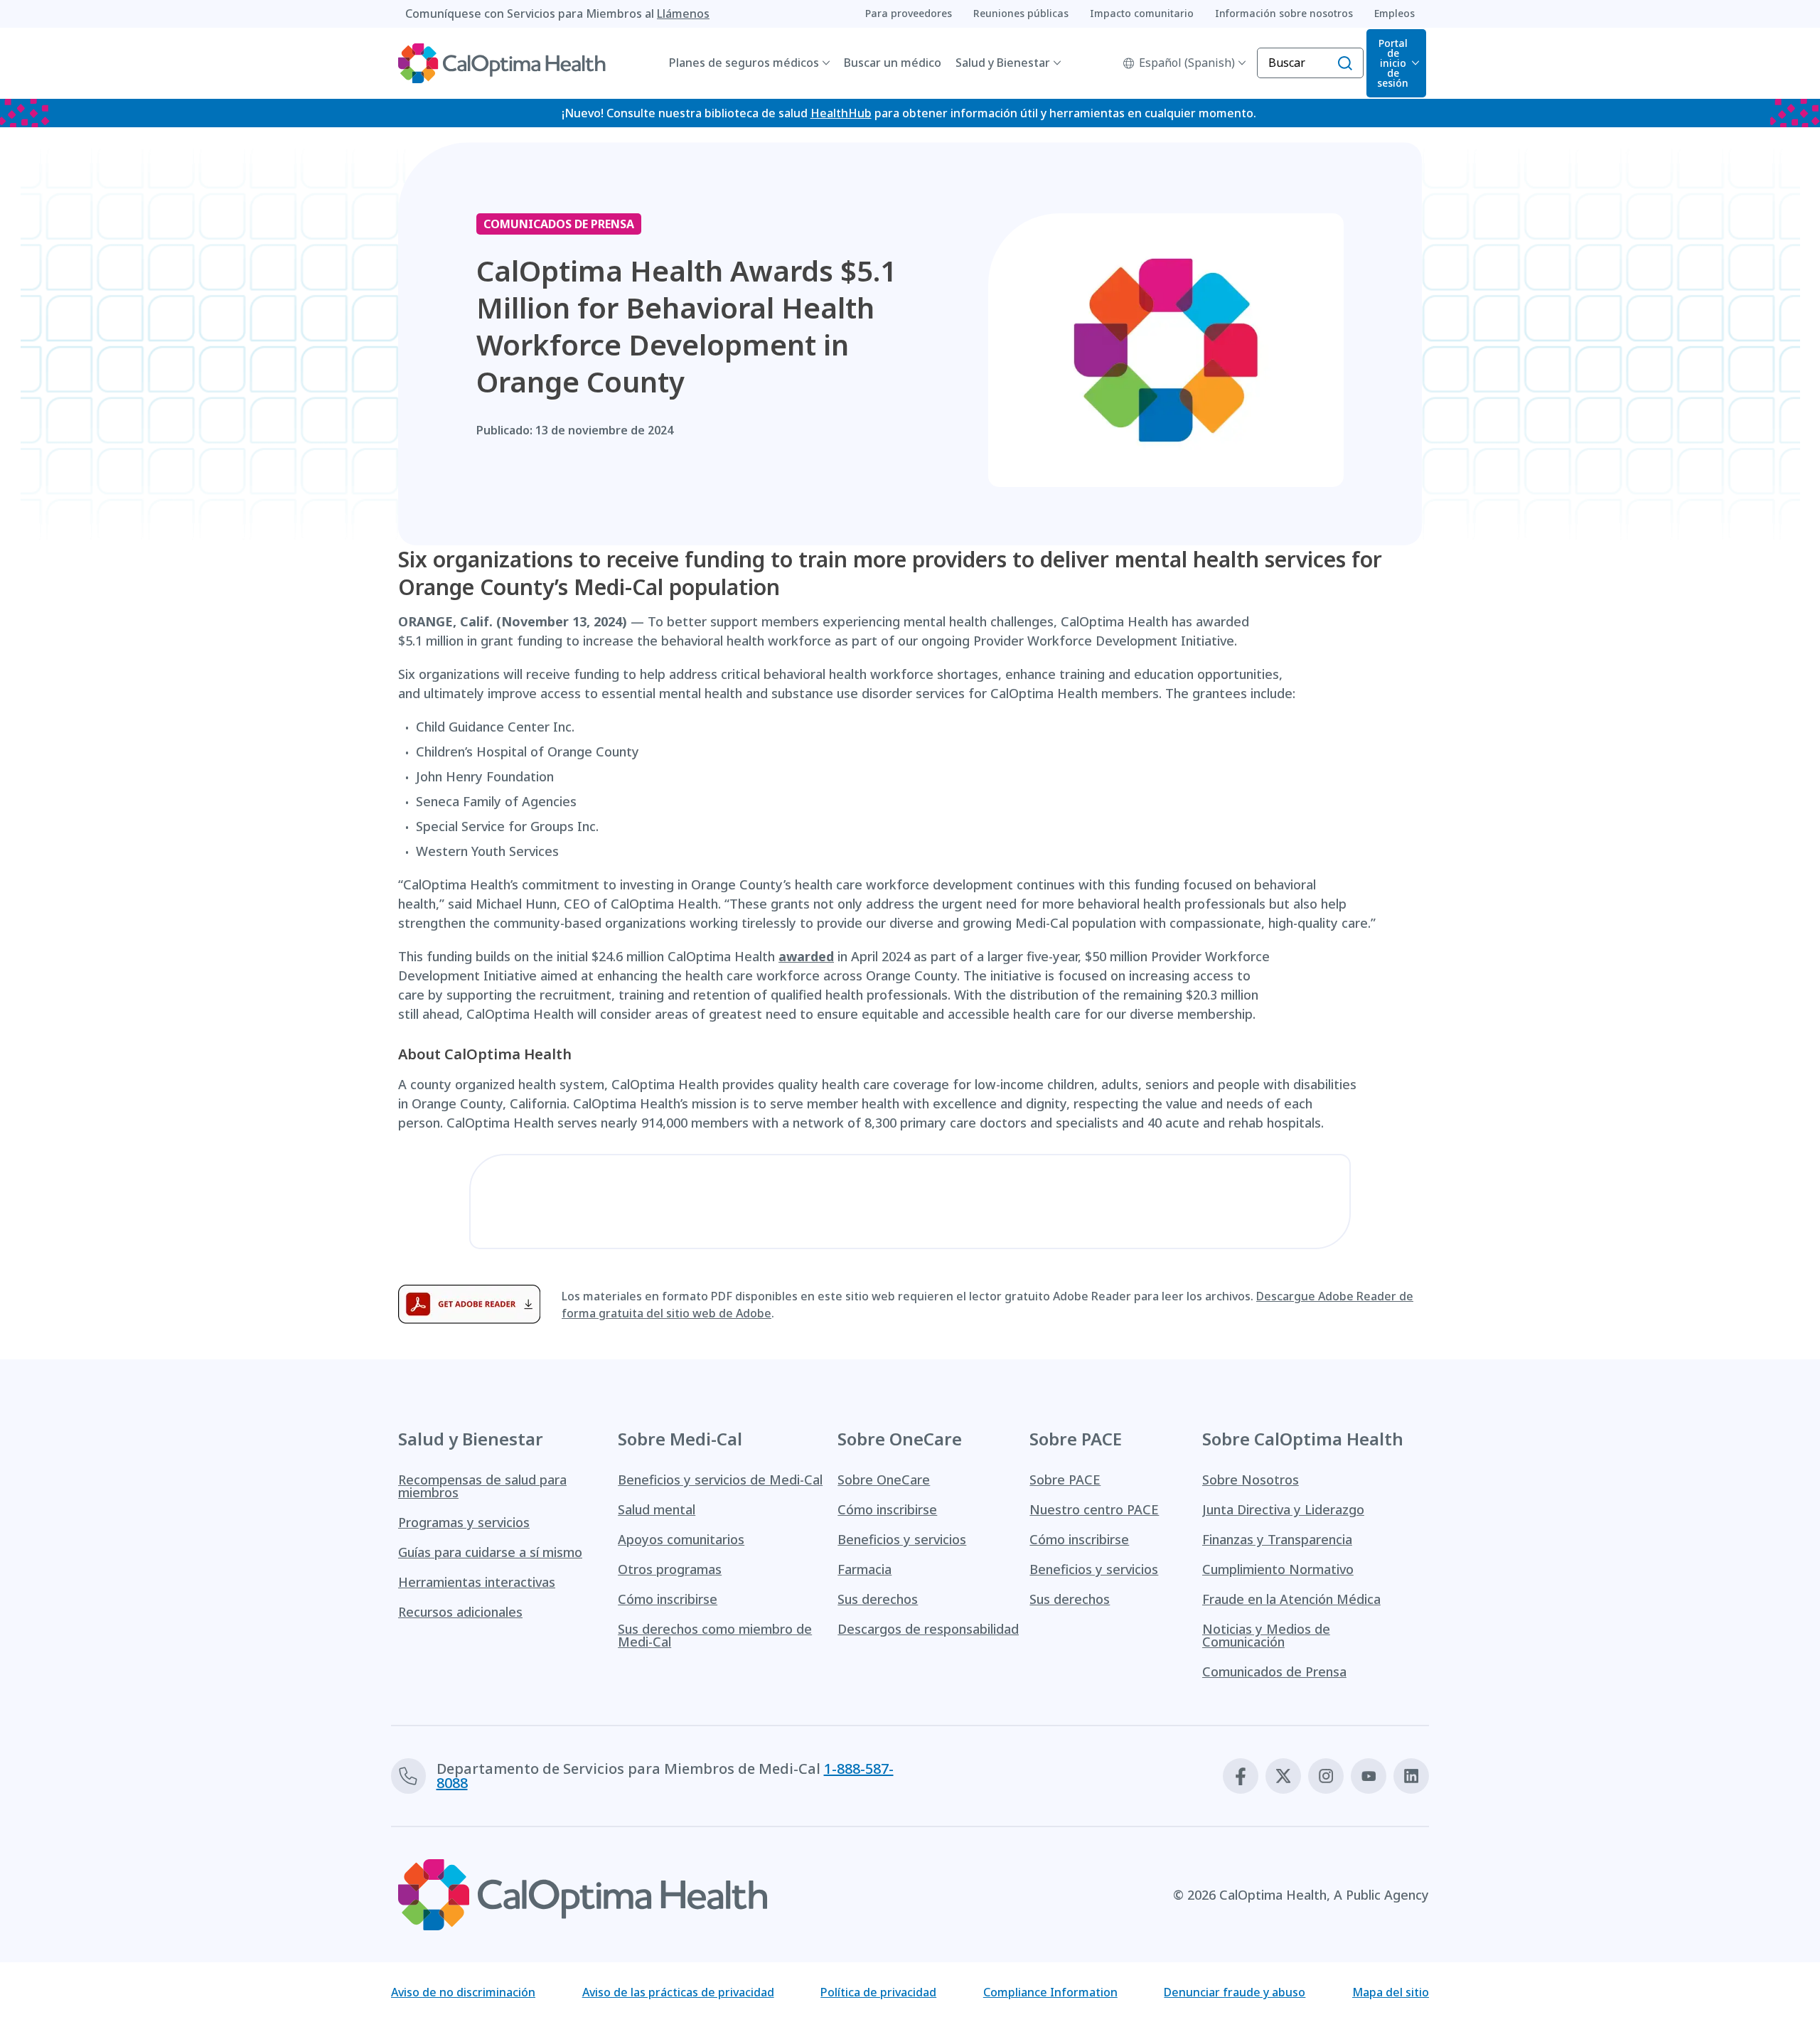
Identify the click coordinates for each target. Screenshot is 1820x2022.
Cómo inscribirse (668, 1599)
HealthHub (841, 113)
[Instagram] (1326, 1776)
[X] (1283, 1776)
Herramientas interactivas (477, 1582)
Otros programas (670, 1569)
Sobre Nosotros (1251, 1480)
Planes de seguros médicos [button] (744, 63)
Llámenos (683, 14)
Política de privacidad (878, 1992)
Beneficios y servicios (902, 1539)
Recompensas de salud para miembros (482, 1486)
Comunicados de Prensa (1274, 1671)
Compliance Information (1050, 1992)
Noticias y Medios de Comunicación (1266, 1635)
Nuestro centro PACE (1094, 1509)
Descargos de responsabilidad (928, 1629)
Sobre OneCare (884, 1480)
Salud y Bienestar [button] (1003, 63)
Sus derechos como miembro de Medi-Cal (715, 1635)
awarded (806, 956)
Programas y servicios (464, 1522)
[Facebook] (1241, 1776)
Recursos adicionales (460, 1612)
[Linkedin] (1411, 1776)
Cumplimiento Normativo (1278, 1569)
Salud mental (657, 1509)
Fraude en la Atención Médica (1291, 1599)
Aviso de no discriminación (463, 1992)
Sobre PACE (1065, 1480)
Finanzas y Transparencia (1277, 1539)
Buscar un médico (893, 63)
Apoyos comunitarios (681, 1539)
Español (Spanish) (1187, 63)
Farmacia (864, 1569)
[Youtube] (1369, 1776)
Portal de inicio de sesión (1393, 63)
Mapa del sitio (1391, 1992)
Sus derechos (878, 1599)
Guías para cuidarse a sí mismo (490, 1552)
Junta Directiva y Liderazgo (1283, 1509)
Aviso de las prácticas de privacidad (678, 1992)
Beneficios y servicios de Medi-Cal (720, 1480)
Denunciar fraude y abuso (1235, 1992)
